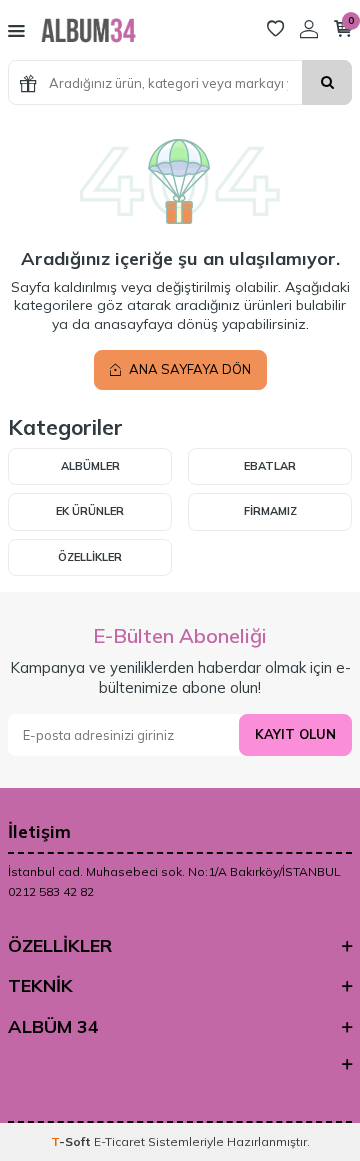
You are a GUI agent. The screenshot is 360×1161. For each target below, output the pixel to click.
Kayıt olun (295, 734)
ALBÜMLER (90, 466)
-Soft (72, 1141)
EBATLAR (270, 466)
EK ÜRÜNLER (90, 511)
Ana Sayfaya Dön (188, 369)
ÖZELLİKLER (90, 557)
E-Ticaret (119, 1141)
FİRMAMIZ (270, 511)
